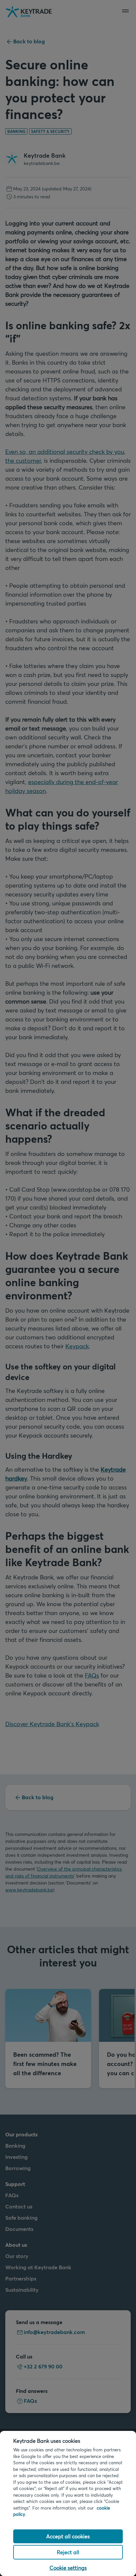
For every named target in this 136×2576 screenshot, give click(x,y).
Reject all (68, 2552)
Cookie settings (68, 2568)
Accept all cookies (68, 2536)
